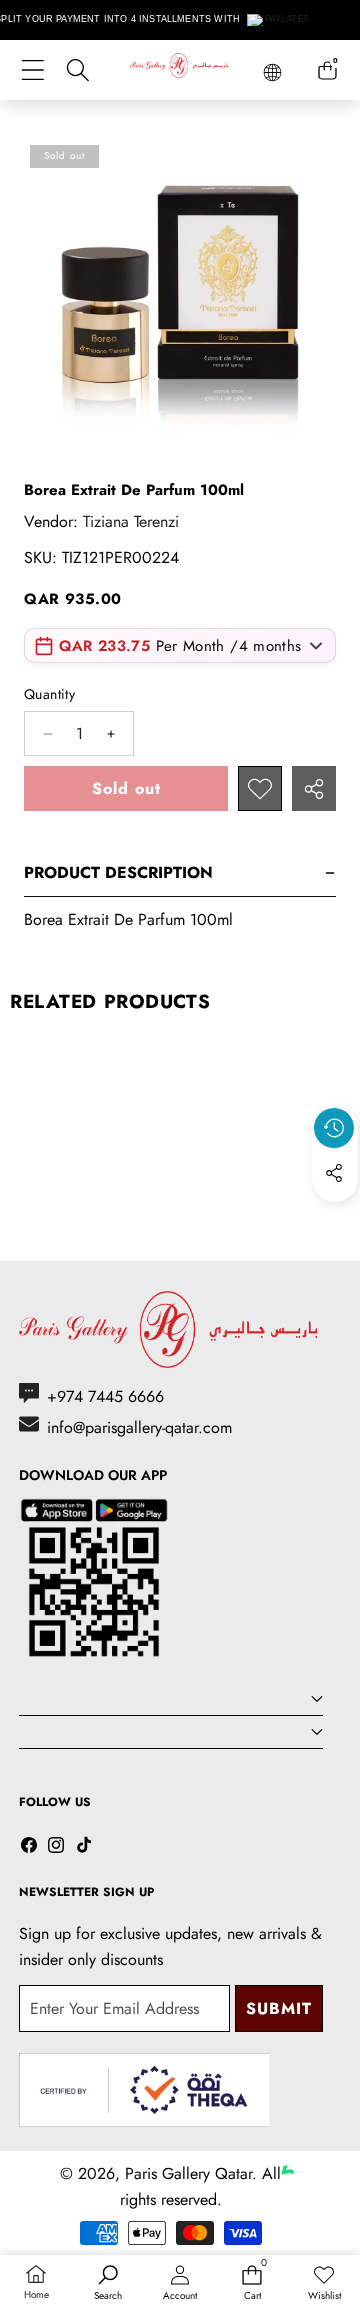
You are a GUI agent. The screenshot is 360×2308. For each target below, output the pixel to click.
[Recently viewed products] (334, 1128)
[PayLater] (279, 20)
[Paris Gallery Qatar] (180, 69)
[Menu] (32, 70)
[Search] (77, 70)
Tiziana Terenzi (131, 521)
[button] (335, 1219)
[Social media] (334, 1173)
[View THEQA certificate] (144, 2090)
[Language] (272, 72)
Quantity (49, 694)
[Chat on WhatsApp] (298, 2151)
